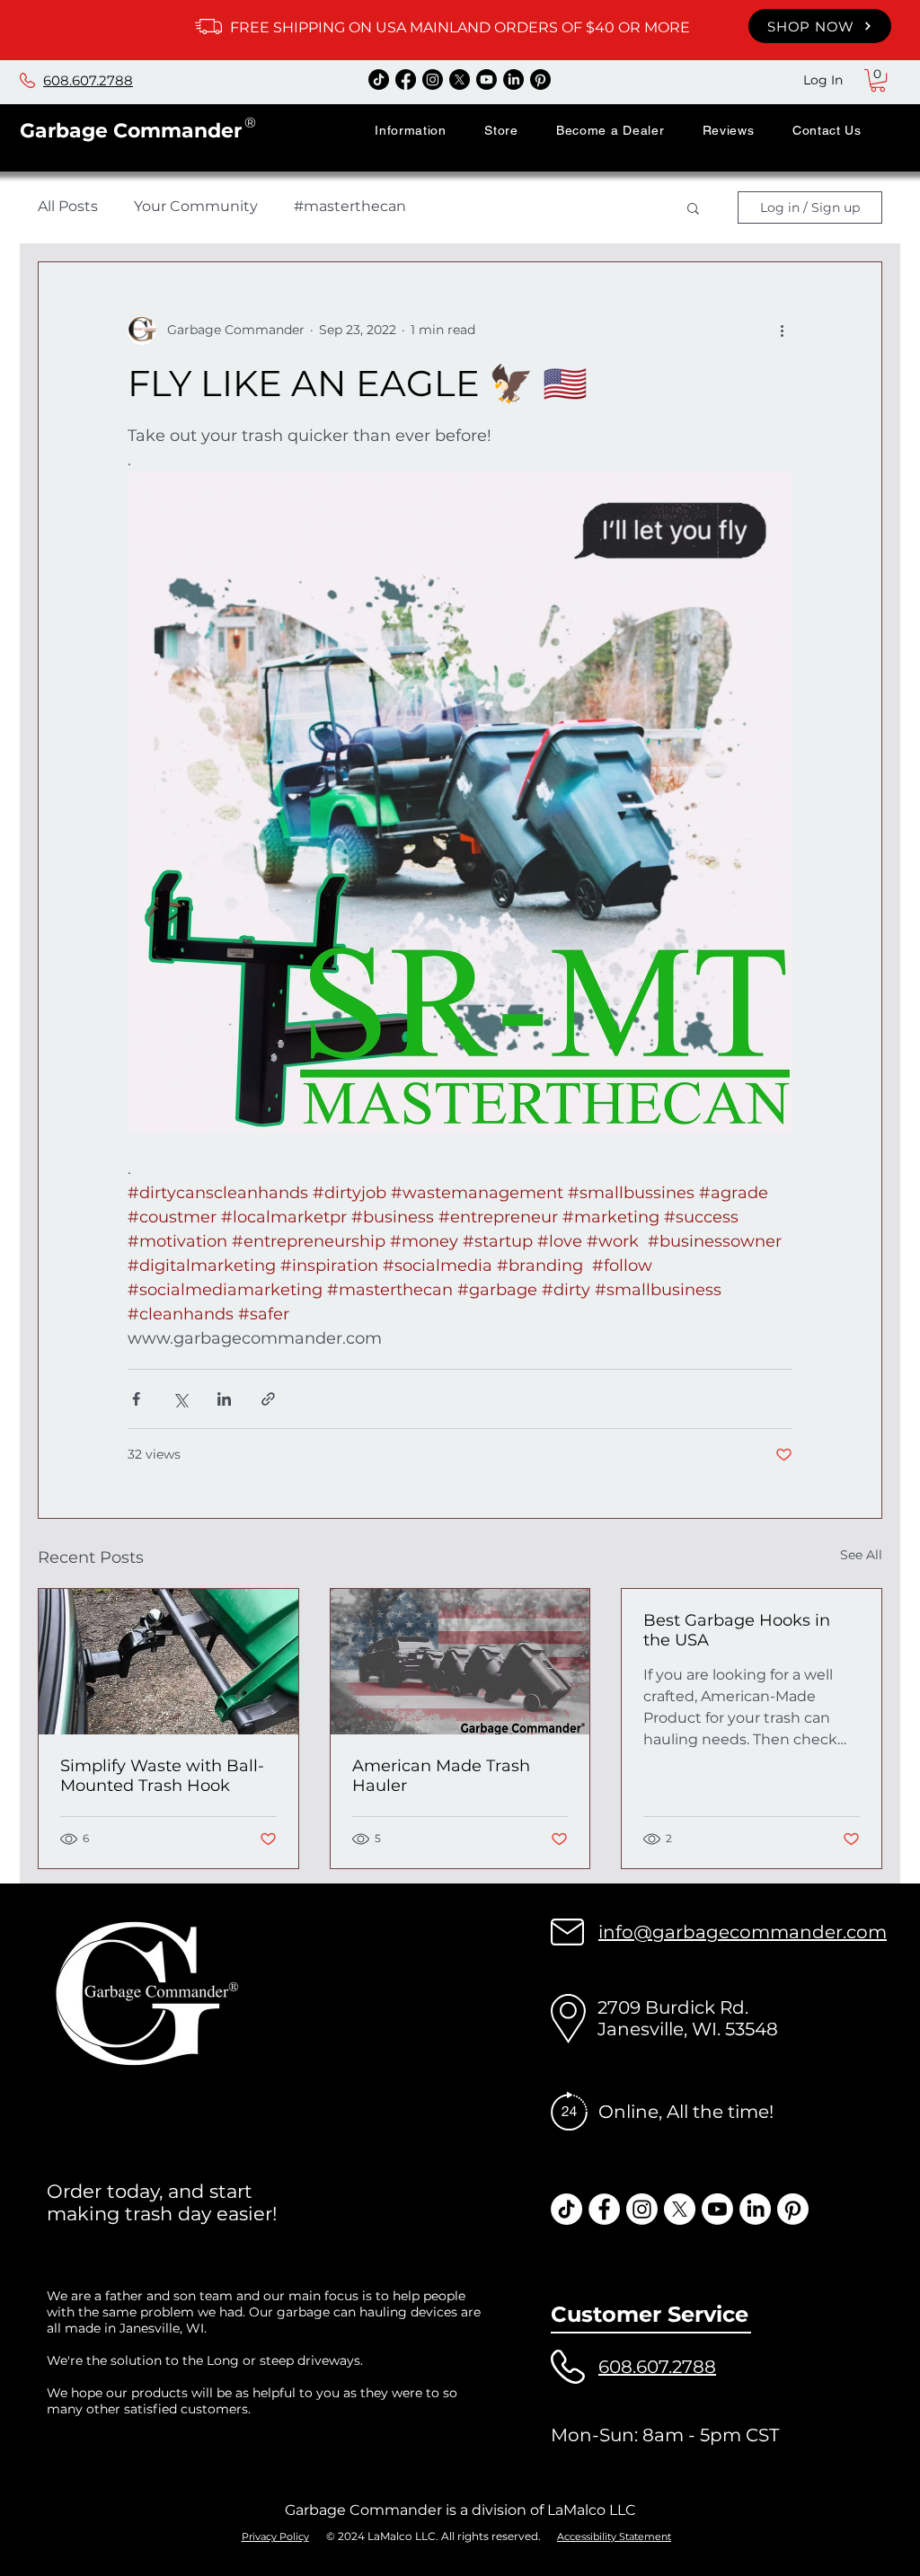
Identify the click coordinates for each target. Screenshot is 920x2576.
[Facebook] (406, 79)
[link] (878, 80)
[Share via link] (268, 1399)
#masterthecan (350, 206)
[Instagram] (433, 79)
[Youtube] (487, 79)
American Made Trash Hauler (441, 1776)
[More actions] (782, 331)
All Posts (68, 206)
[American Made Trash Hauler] (460, 1662)
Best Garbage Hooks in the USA (737, 1630)
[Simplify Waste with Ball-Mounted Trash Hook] (168, 1662)
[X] (460, 79)
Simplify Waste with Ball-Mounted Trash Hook (162, 1776)
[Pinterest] (540, 79)
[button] (411, 130)
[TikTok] (379, 79)
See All (861, 1555)
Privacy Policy (275, 2536)
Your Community (196, 206)
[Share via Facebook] (136, 1399)
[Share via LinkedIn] (224, 1399)
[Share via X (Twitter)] (180, 1399)
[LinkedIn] (513, 79)
